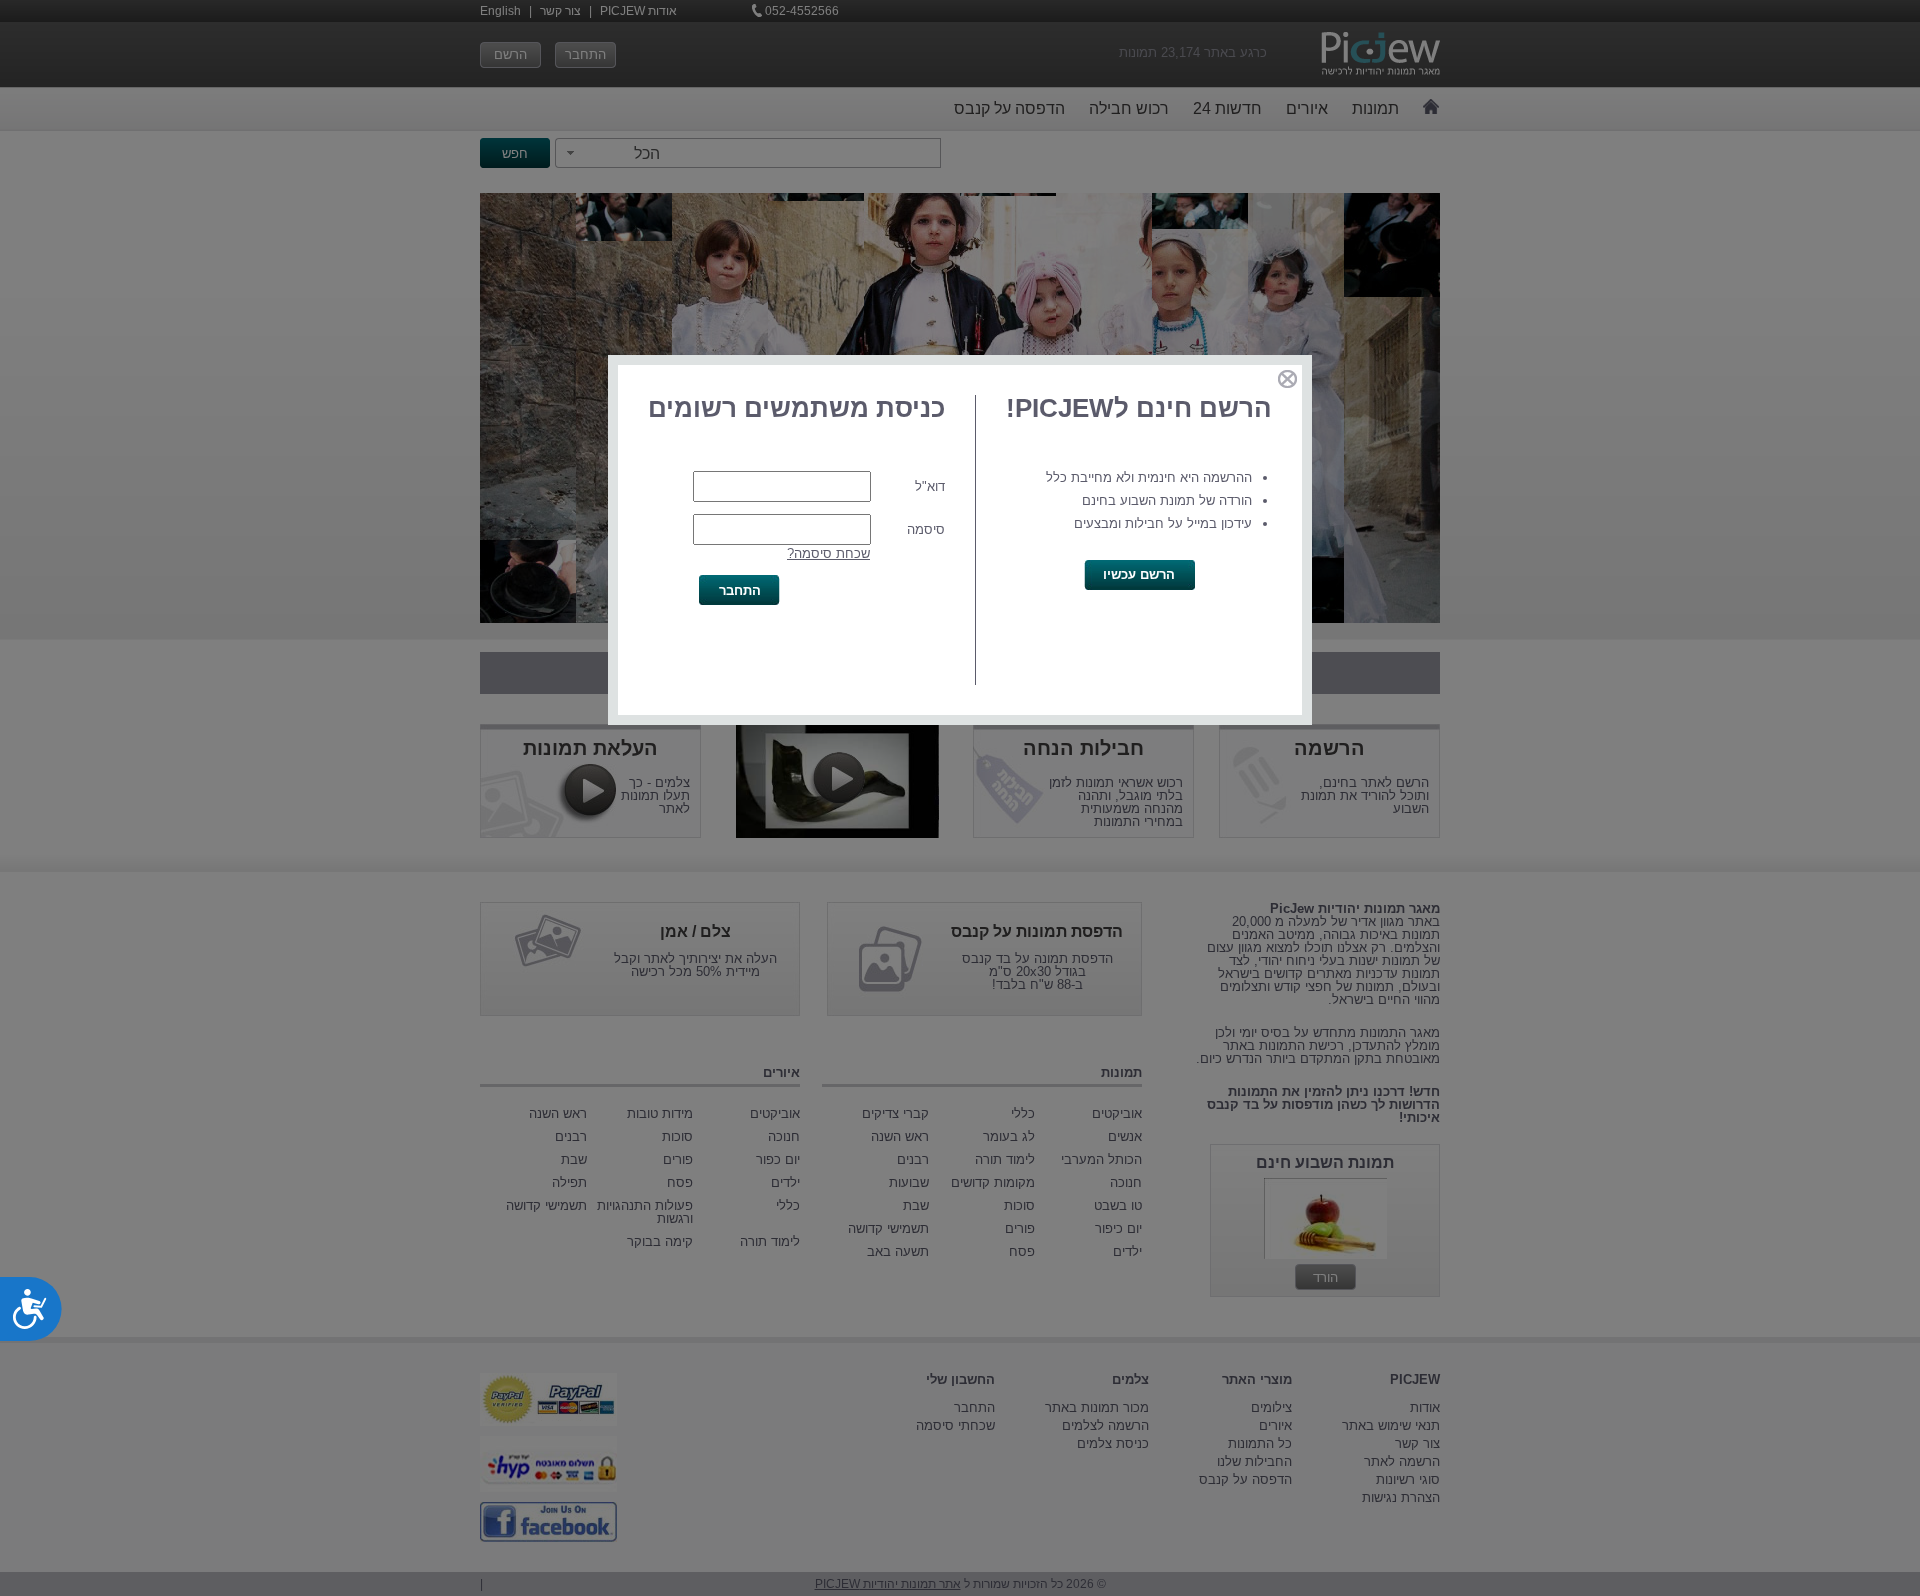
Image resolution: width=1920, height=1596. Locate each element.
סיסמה (926, 529)
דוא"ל (930, 486)
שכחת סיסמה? (828, 553)
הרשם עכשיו (1139, 574)
